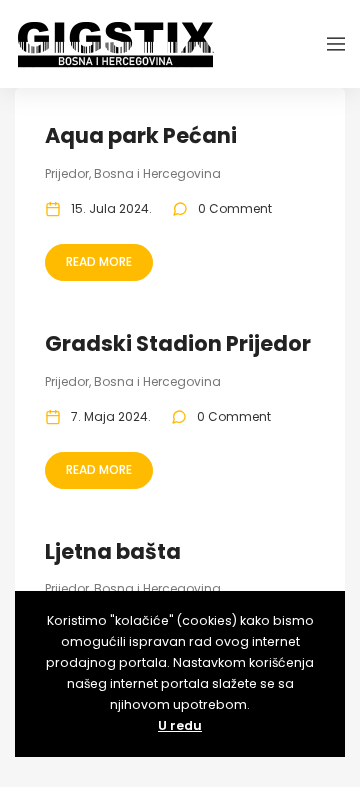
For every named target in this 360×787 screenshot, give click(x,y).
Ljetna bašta (113, 551)
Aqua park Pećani (141, 135)
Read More (99, 261)
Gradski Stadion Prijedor (178, 343)
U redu (180, 725)
